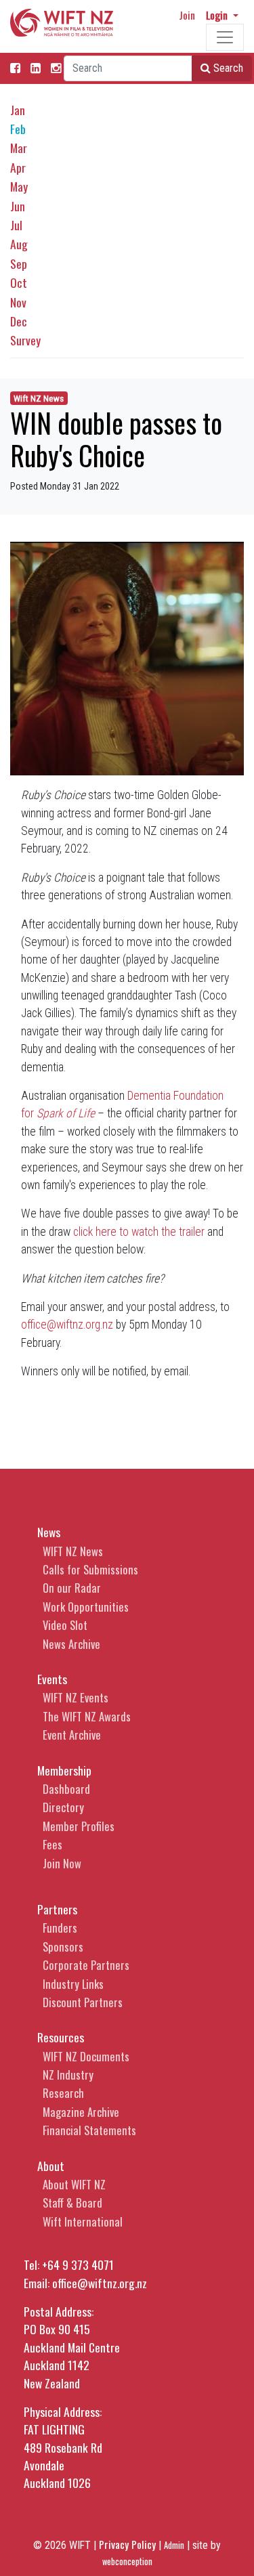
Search (227, 68)
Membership (64, 1770)
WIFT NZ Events (76, 1697)
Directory (63, 1807)
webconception (127, 2561)
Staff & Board (72, 2203)
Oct (19, 282)
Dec (19, 321)
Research (63, 2093)
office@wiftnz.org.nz (67, 1325)
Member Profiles (79, 1826)
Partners (57, 1909)
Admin (174, 2545)
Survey (25, 340)
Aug (19, 244)
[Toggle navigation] (225, 37)
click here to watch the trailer (139, 1232)
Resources (61, 2037)
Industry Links (73, 1984)
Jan (18, 110)
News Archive (71, 1644)
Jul (16, 225)
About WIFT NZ (74, 2184)
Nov (18, 302)
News (49, 1532)
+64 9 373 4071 (78, 2264)
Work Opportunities (86, 1607)
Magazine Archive (81, 2112)
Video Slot (65, 1625)
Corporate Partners (86, 1965)
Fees (52, 1844)
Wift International (83, 2221)
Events (52, 1679)
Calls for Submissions (90, 1569)
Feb (18, 129)
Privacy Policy (127, 2544)
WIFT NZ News (73, 1551)
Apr (18, 167)
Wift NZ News (39, 399)
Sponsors (63, 1947)
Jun (18, 206)
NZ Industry (68, 2075)
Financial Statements (89, 2130)
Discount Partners (83, 2002)
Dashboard (66, 1789)
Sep (19, 263)
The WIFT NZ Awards (87, 1716)
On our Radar (72, 1588)
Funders (60, 1928)
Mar (19, 148)
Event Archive (72, 1735)
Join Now (62, 1863)
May (19, 186)
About (51, 2166)
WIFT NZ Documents (86, 2056)
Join (187, 15)
